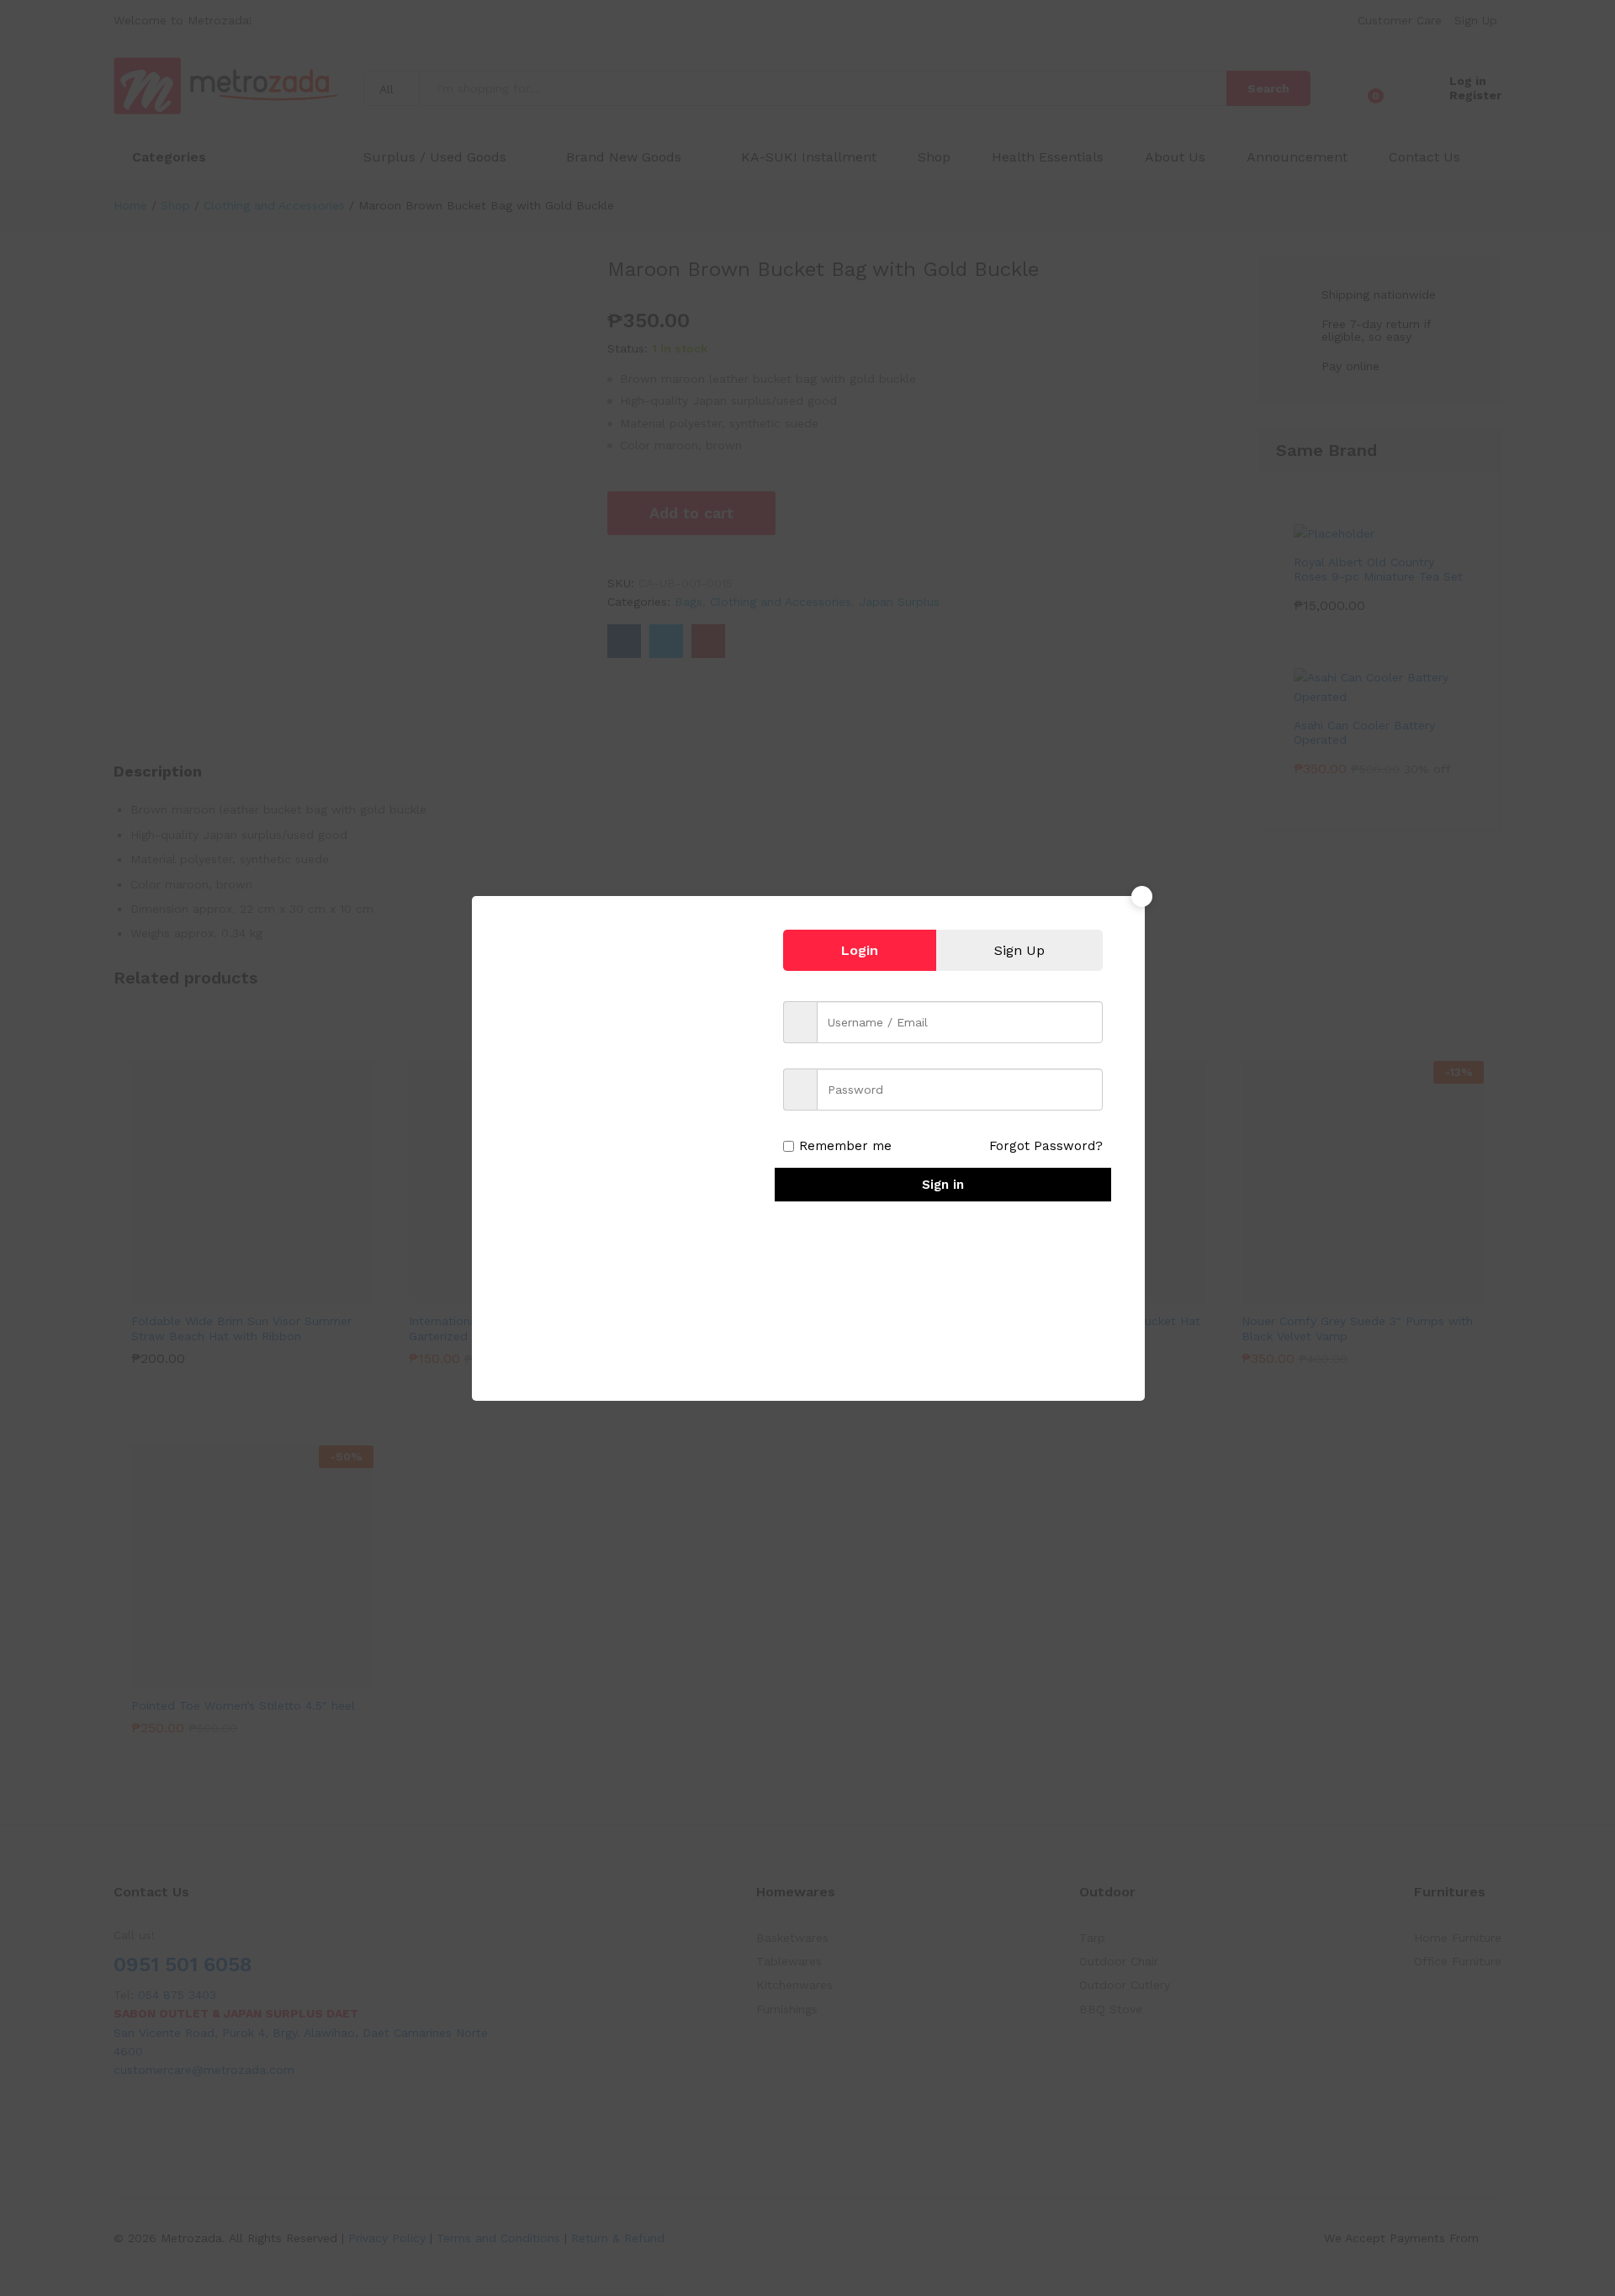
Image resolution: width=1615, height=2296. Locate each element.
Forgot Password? (1046, 1146)
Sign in (943, 1185)
